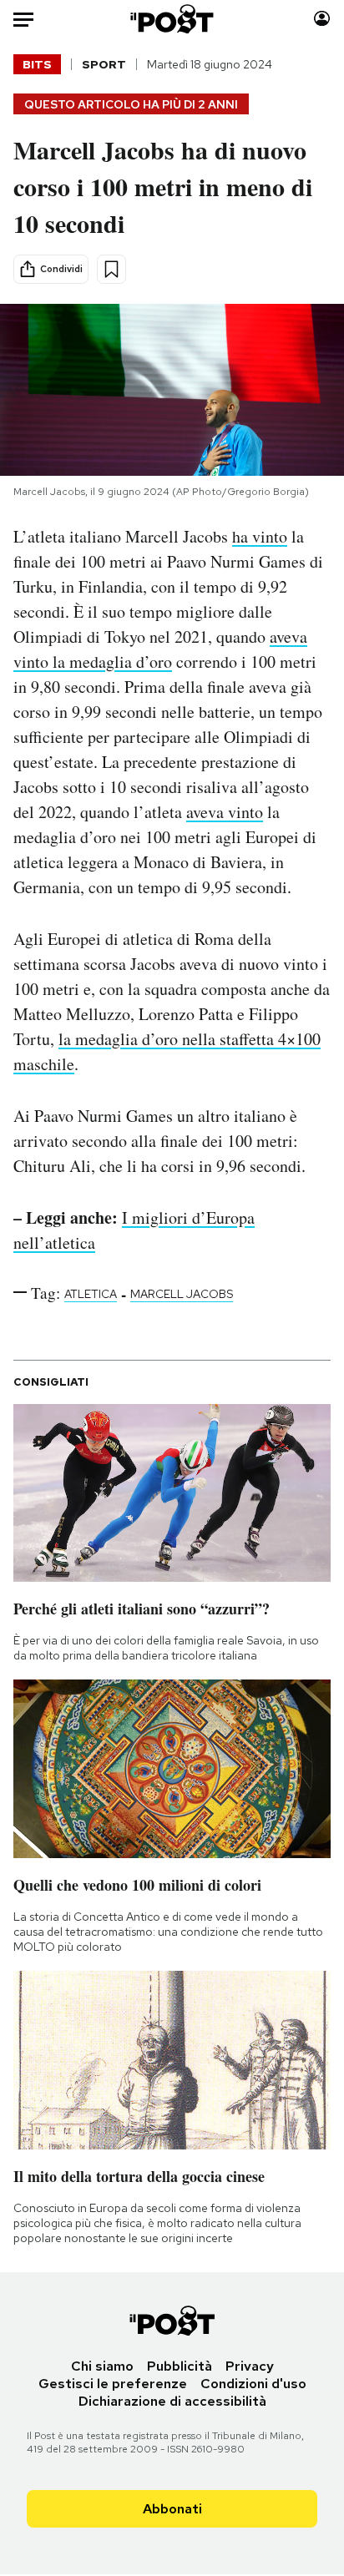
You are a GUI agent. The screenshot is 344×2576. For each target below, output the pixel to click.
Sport (104, 64)
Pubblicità (180, 2366)
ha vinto (260, 536)
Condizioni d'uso (253, 2384)
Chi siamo (102, 2366)
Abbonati (172, 2509)
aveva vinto (225, 812)
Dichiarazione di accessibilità (172, 2401)
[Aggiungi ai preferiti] (111, 269)
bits (37, 64)
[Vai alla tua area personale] (322, 19)
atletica (91, 1294)
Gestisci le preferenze (113, 2384)
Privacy (250, 2366)
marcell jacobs (182, 1294)
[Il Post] (172, 19)
